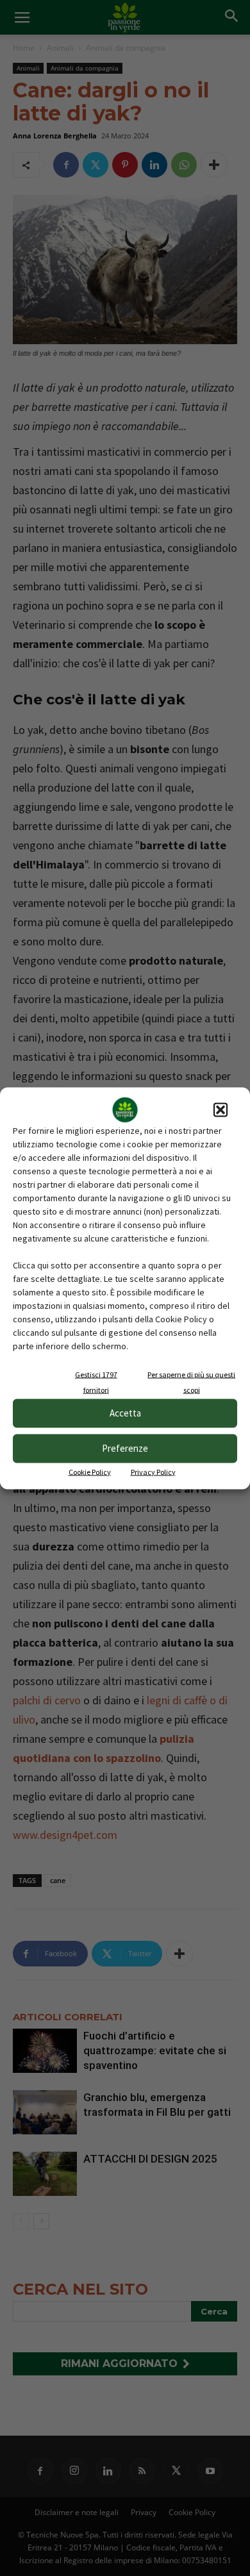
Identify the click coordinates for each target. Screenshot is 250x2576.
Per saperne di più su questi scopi (191, 1382)
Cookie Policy (90, 1471)
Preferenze (125, 1448)
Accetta (125, 1413)
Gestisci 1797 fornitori (96, 1382)
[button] (221, 1109)
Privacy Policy (153, 1471)
